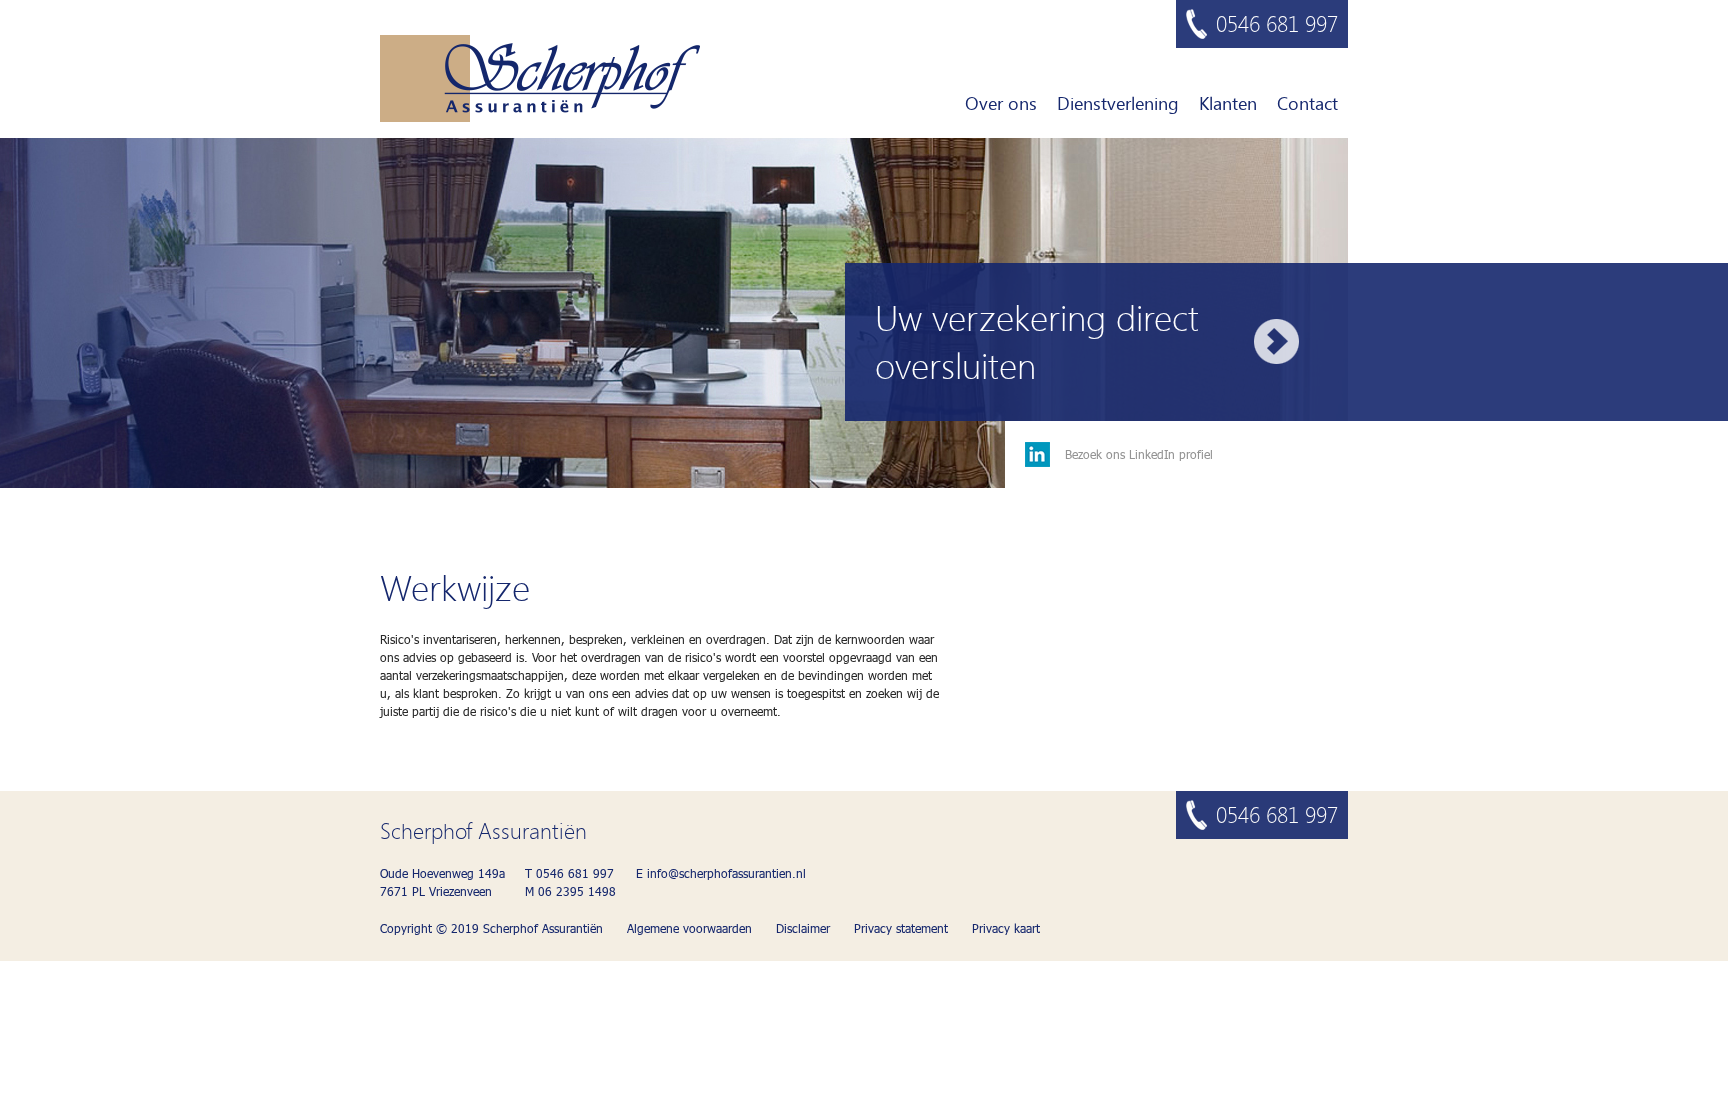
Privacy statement (901, 928)
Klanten (1228, 103)
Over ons (1001, 103)
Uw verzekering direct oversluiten (1037, 341)
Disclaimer (803, 928)
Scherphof (540, 78)
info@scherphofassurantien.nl (726, 873)
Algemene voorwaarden (689, 928)
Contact (1307, 103)
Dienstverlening (1118, 103)
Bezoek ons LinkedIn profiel (1139, 454)
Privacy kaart (1006, 928)
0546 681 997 (1277, 23)
